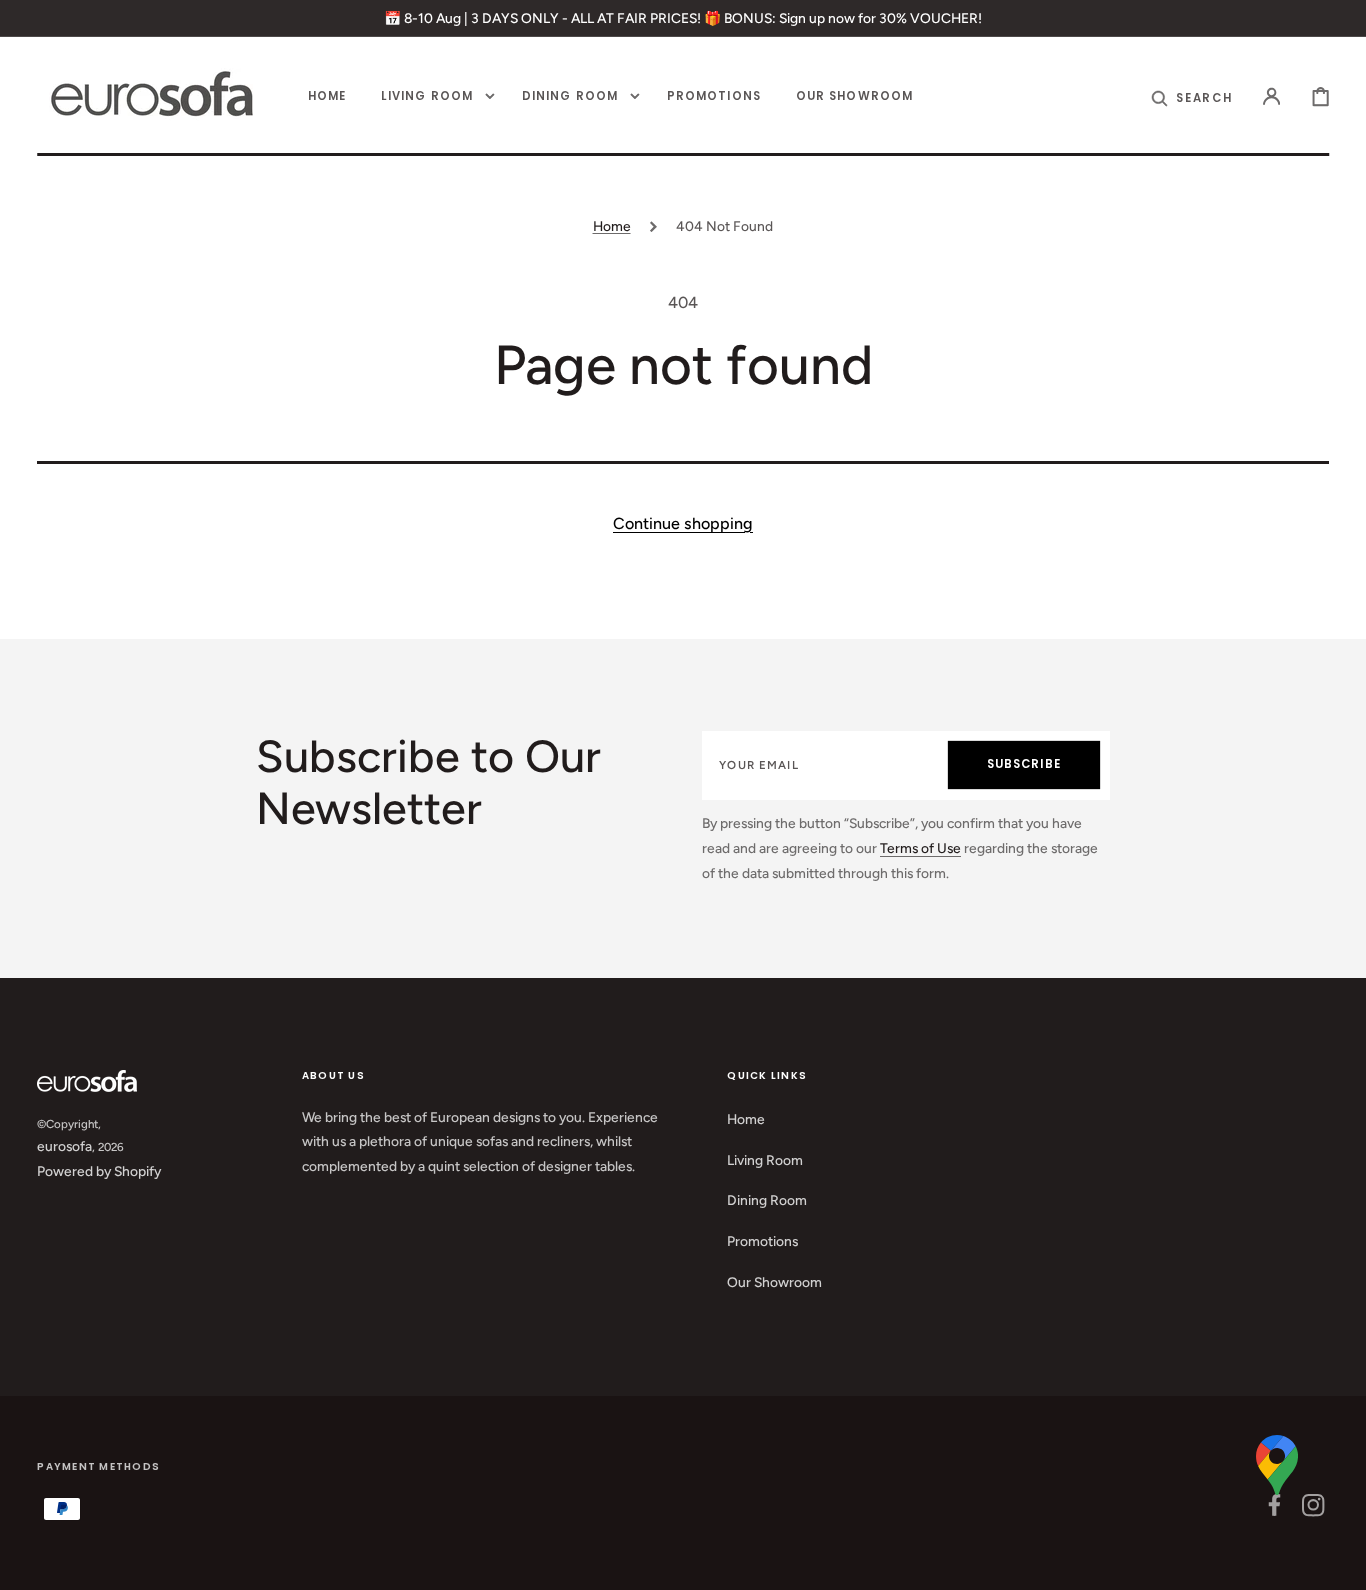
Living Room (765, 1160)
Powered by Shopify (99, 1171)
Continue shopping (683, 523)
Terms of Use (920, 848)
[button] (1271, 97)
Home (612, 226)
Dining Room (767, 1200)
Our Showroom (774, 1282)
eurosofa (64, 1146)
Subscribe (1024, 764)
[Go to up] (1336, 1560)
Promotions (762, 1241)
